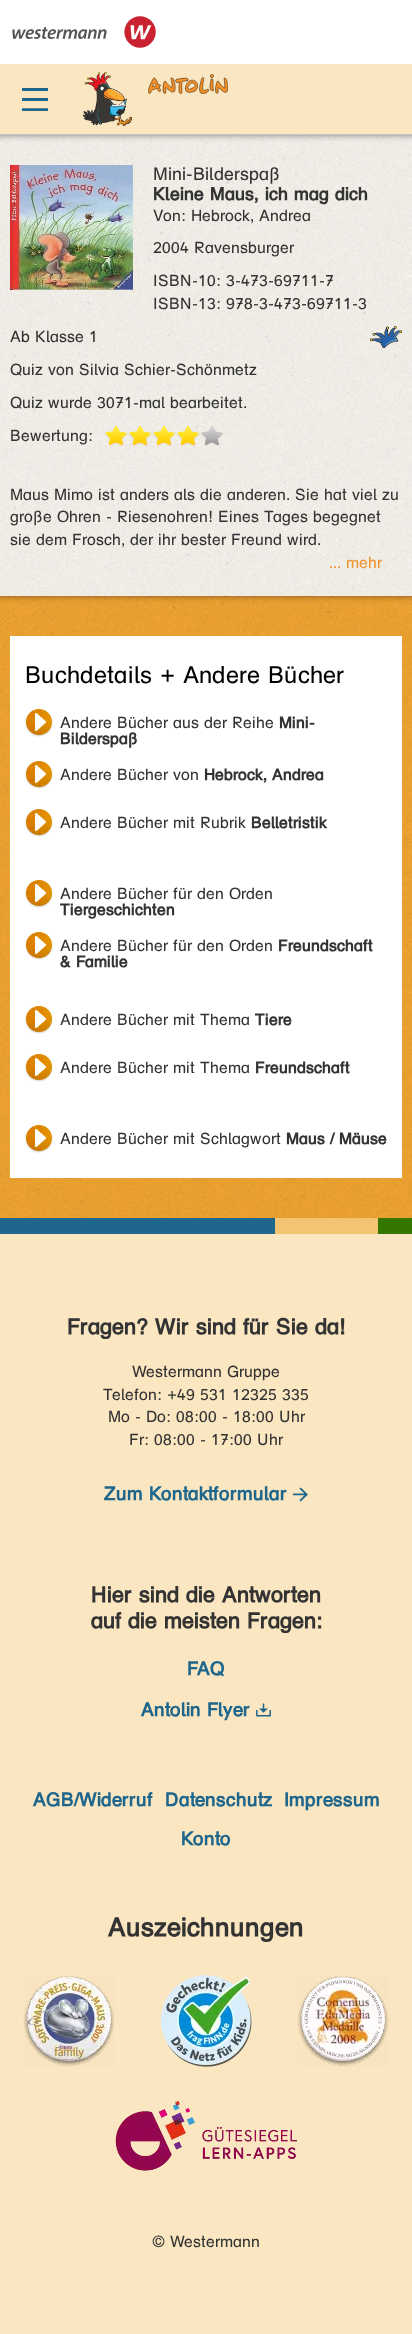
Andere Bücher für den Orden (166, 896)
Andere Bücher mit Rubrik (193, 822)
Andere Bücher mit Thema (176, 1019)
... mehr (355, 562)
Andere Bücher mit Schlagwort (223, 1138)
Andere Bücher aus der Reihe (187, 725)
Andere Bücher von (192, 774)
